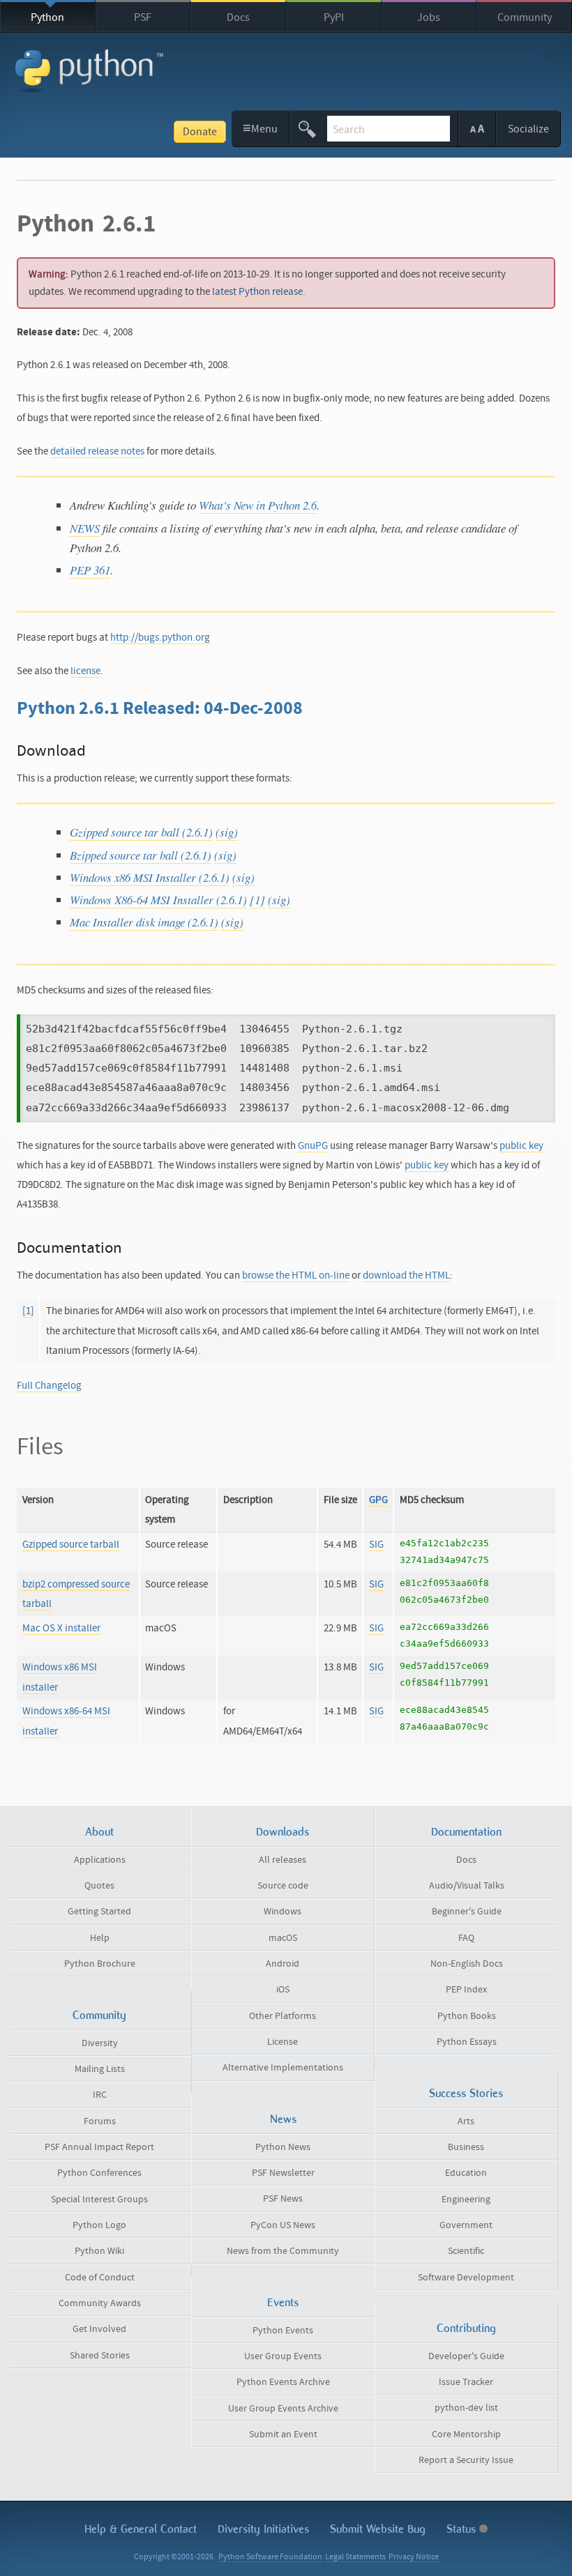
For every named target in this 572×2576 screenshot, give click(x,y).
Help (100, 1938)
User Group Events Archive (283, 2409)
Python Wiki (99, 2251)
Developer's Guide (466, 2356)
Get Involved (99, 2329)
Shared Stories (100, 2356)
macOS (283, 1938)
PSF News (283, 2199)
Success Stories (466, 2093)
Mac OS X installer (61, 1628)
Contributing (466, 2328)
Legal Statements (355, 2557)
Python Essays (467, 2042)
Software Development (466, 2278)
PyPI (334, 17)
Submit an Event (283, 2434)
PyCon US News (283, 2225)
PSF (143, 17)
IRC (100, 2095)
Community (525, 17)
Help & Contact (141, 2529)
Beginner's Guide (467, 1912)
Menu (261, 128)
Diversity (100, 2043)
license (85, 671)
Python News (283, 2147)
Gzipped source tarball (71, 1545)
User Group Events (283, 2356)
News (283, 2119)
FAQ (466, 1938)
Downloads (283, 1832)
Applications (100, 1860)
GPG (378, 1500)
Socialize (528, 129)
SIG (376, 1545)
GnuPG (313, 1146)
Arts (466, 2121)
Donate (200, 132)
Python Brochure (100, 1964)
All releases (283, 1860)
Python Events (283, 2331)
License (283, 2042)
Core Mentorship (466, 2434)
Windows (283, 1912)
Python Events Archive (283, 2382)
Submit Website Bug (378, 2529)
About (99, 1832)
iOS (283, 1990)
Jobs (429, 17)
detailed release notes (97, 451)
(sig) (227, 832)
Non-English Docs (467, 1964)
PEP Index (466, 1990)
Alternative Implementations (283, 2068)
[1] (257, 900)
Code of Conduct (100, 2278)
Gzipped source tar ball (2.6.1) (141, 832)
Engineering (466, 2200)
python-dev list (466, 2408)
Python (47, 17)
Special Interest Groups (99, 2200)
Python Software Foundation (270, 2557)
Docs (238, 17)
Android (283, 1964)
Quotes (99, 1886)
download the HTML (406, 1275)
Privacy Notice (414, 2557)
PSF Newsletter (283, 2173)
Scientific (466, 2251)
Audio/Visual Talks (467, 1886)
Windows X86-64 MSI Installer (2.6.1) (158, 900)
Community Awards (100, 2303)
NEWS (85, 528)
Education (466, 2173)
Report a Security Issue (466, 2460)
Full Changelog (49, 1386)
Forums (100, 2121)
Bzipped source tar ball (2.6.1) (141, 855)
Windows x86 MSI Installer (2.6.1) (150, 877)
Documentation (466, 1832)
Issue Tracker (466, 2382)
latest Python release (257, 292)
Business (466, 2147)
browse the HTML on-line (296, 1275)
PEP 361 (90, 570)
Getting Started (99, 1912)
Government (466, 2225)
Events (283, 2302)
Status (463, 2529)
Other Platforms (283, 2016)
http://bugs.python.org (160, 638)
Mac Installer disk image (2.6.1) (144, 922)
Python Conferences (99, 2173)
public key (521, 1146)
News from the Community (283, 2251)
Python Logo (99, 2225)
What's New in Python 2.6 (258, 505)
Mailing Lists (100, 2069)
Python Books (467, 2016)
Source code (283, 1886)
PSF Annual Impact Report (99, 2147)
